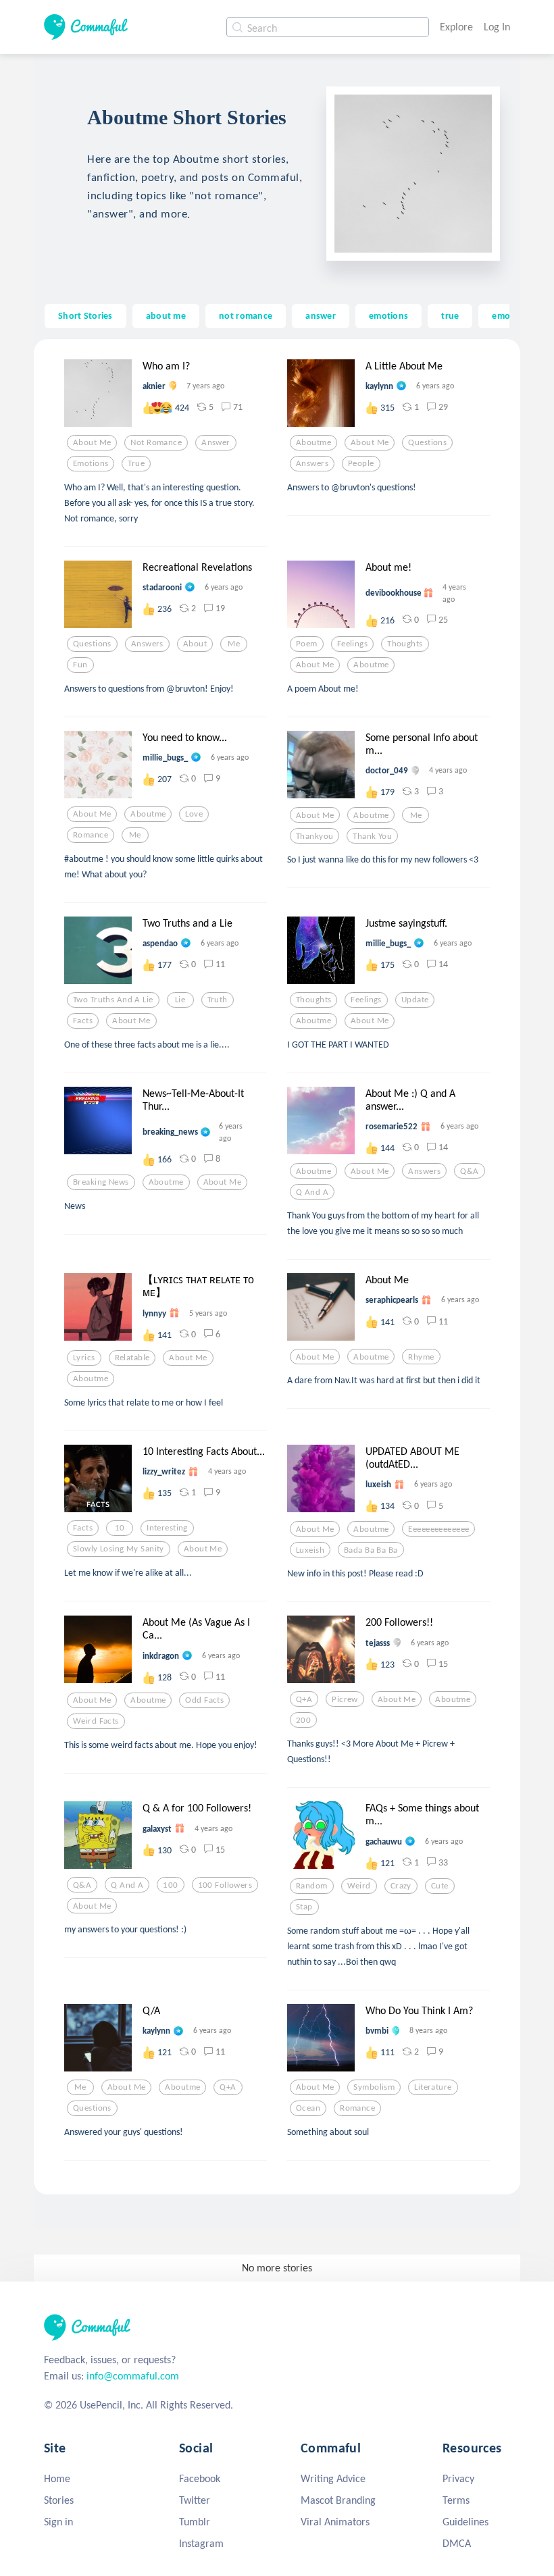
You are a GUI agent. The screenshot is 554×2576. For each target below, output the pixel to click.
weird (359, 1886)
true (450, 315)
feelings (352, 644)
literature (433, 2087)
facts (83, 1021)
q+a (304, 1699)
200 (303, 1720)
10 (120, 1528)
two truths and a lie (113, 1000)
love (194, 814)
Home (57, 2478)
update (415, 1000)
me (234, 644)
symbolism (374, 2087)
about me (166, 315)
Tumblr (195, 2522)
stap (304, 1907)
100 (170, 1885)
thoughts (405, 644)
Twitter (195, 2500)
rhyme (421, 1357)
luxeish (310, 1550)
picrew (345, 1699)
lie (180, 1000)
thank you (372, 836)
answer (321, 315)
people (361, 463)
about (195, 644)
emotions (388, 315)
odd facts (204, 1700)
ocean (308, 2108)
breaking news (101, 1182)
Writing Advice (333, 2478)
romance (91, 835)
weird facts (96, 1721)
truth (218, 1000)
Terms (456, 2500)
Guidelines (465, 2522)
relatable (132, 1358)
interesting (167, 1528)
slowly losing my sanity (119, 1549)
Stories (59, 2500)
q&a (469, 1171)
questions (427, 442)
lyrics (84, 1358)
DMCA (457, 2543)
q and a (312, 1192)
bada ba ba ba (371, 1550)
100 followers (225, 1885)
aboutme (313, 442)
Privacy (458, 2478)
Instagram (201, 2543)
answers (312, 463)
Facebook (200, 2478)
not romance (246, 315)
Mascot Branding (338, 2500)
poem (307, 644)
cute (440, 1886)
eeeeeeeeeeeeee (438, 1529)
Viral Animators (335, 2522)
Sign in (58, 2522)
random (312, 1886)
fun (80, 665)
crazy (401, 1886)
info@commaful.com (133, 2376)
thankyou (314, 836)
